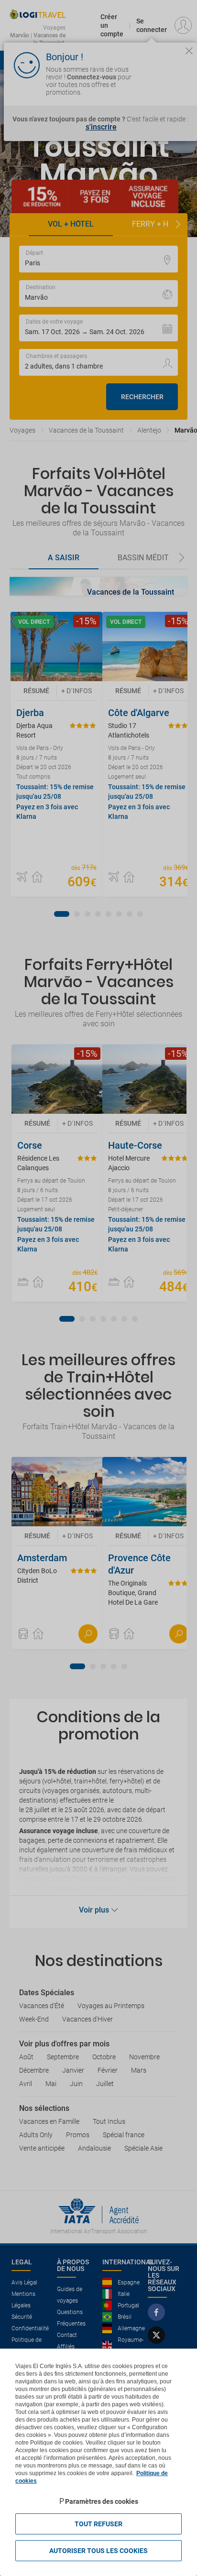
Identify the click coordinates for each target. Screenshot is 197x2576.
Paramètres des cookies (102, 2501)
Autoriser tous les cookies (98, 2551)
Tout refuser (98, 2524)
